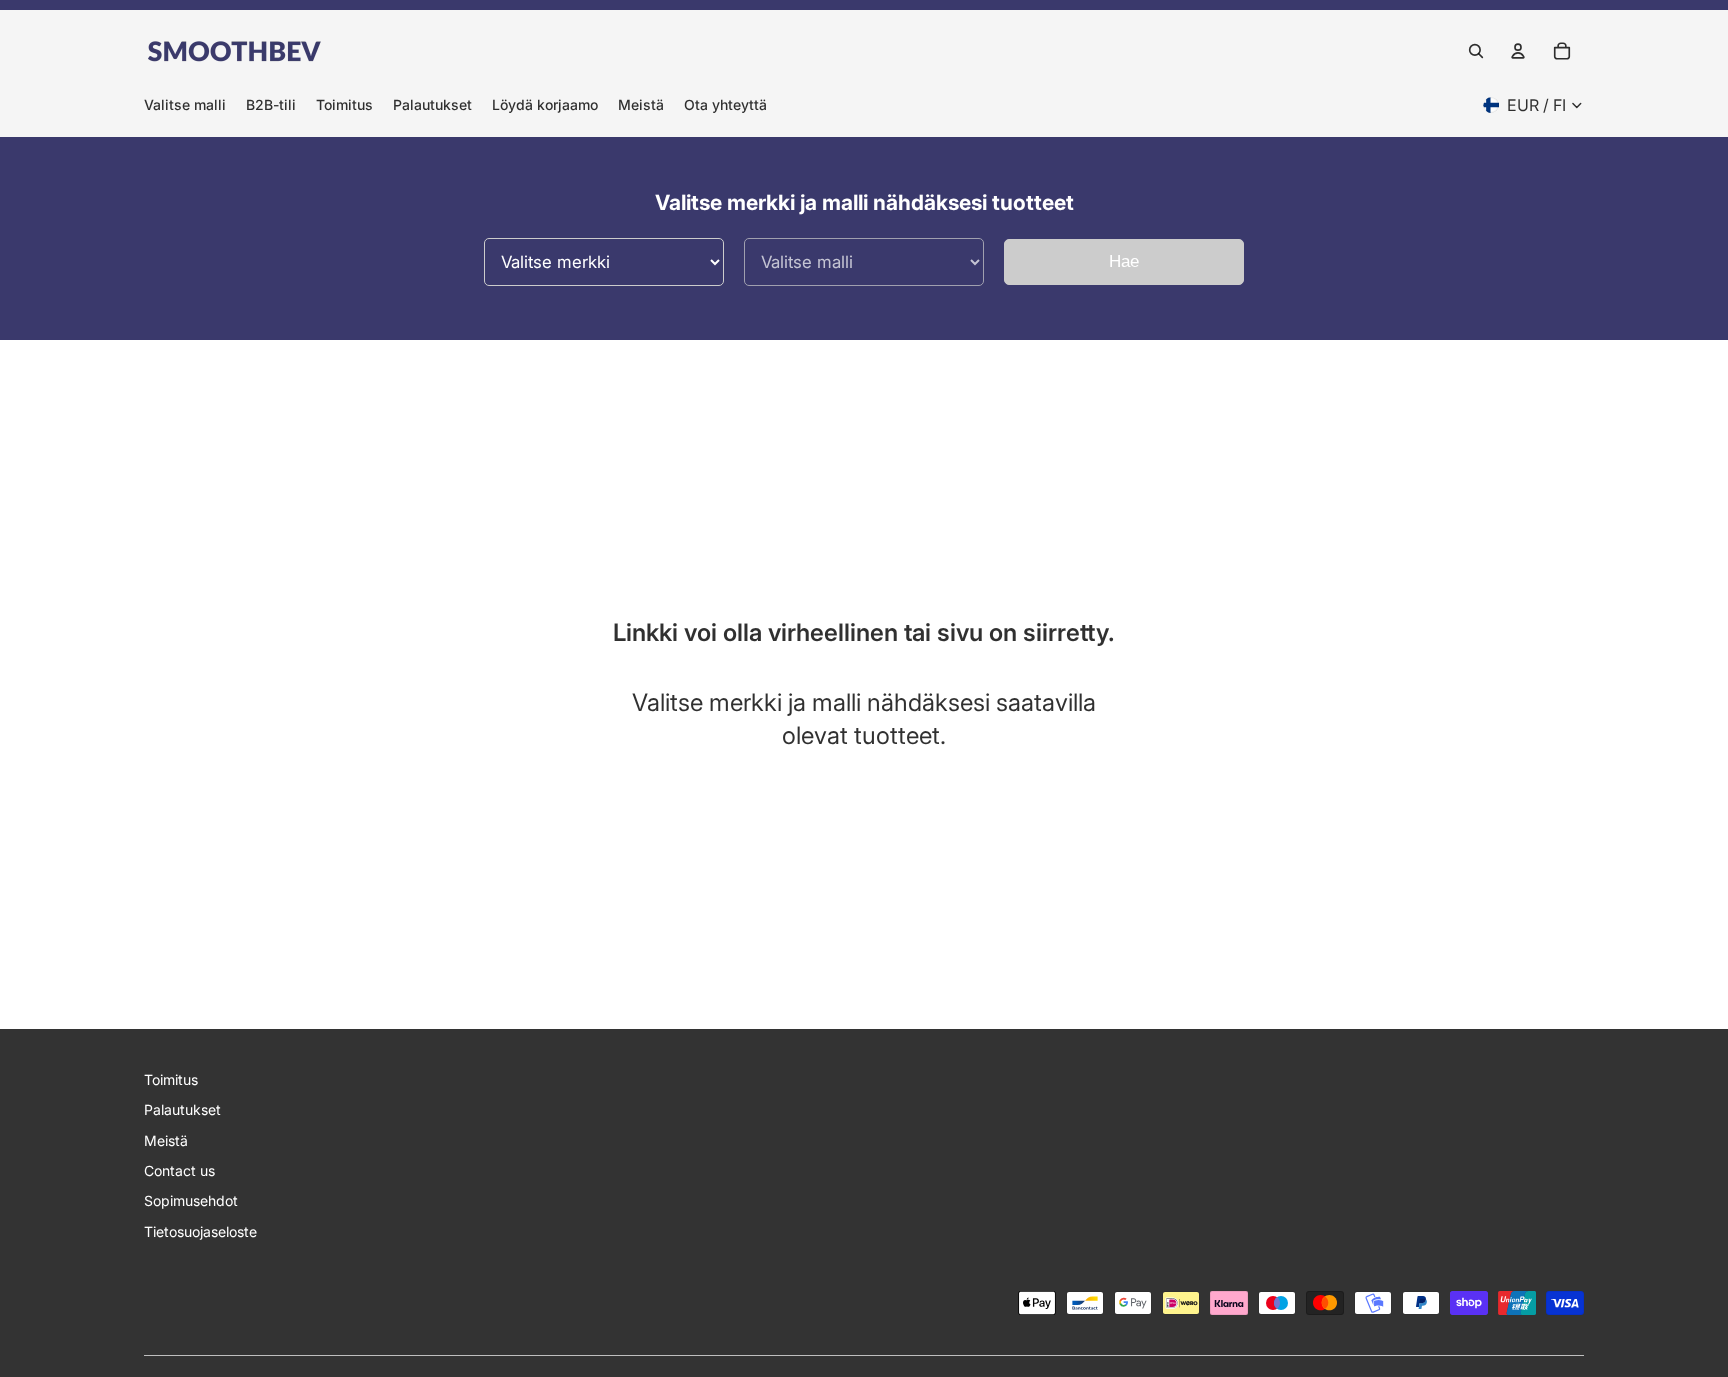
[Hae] (1476, 51)
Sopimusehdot (191, 1200)
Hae (1124, 261)
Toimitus (171, 1079)
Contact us (179, 1170)
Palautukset (182, 1109)
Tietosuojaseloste (200, 1231)
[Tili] (1518, 51)
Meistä (166, 1140)
